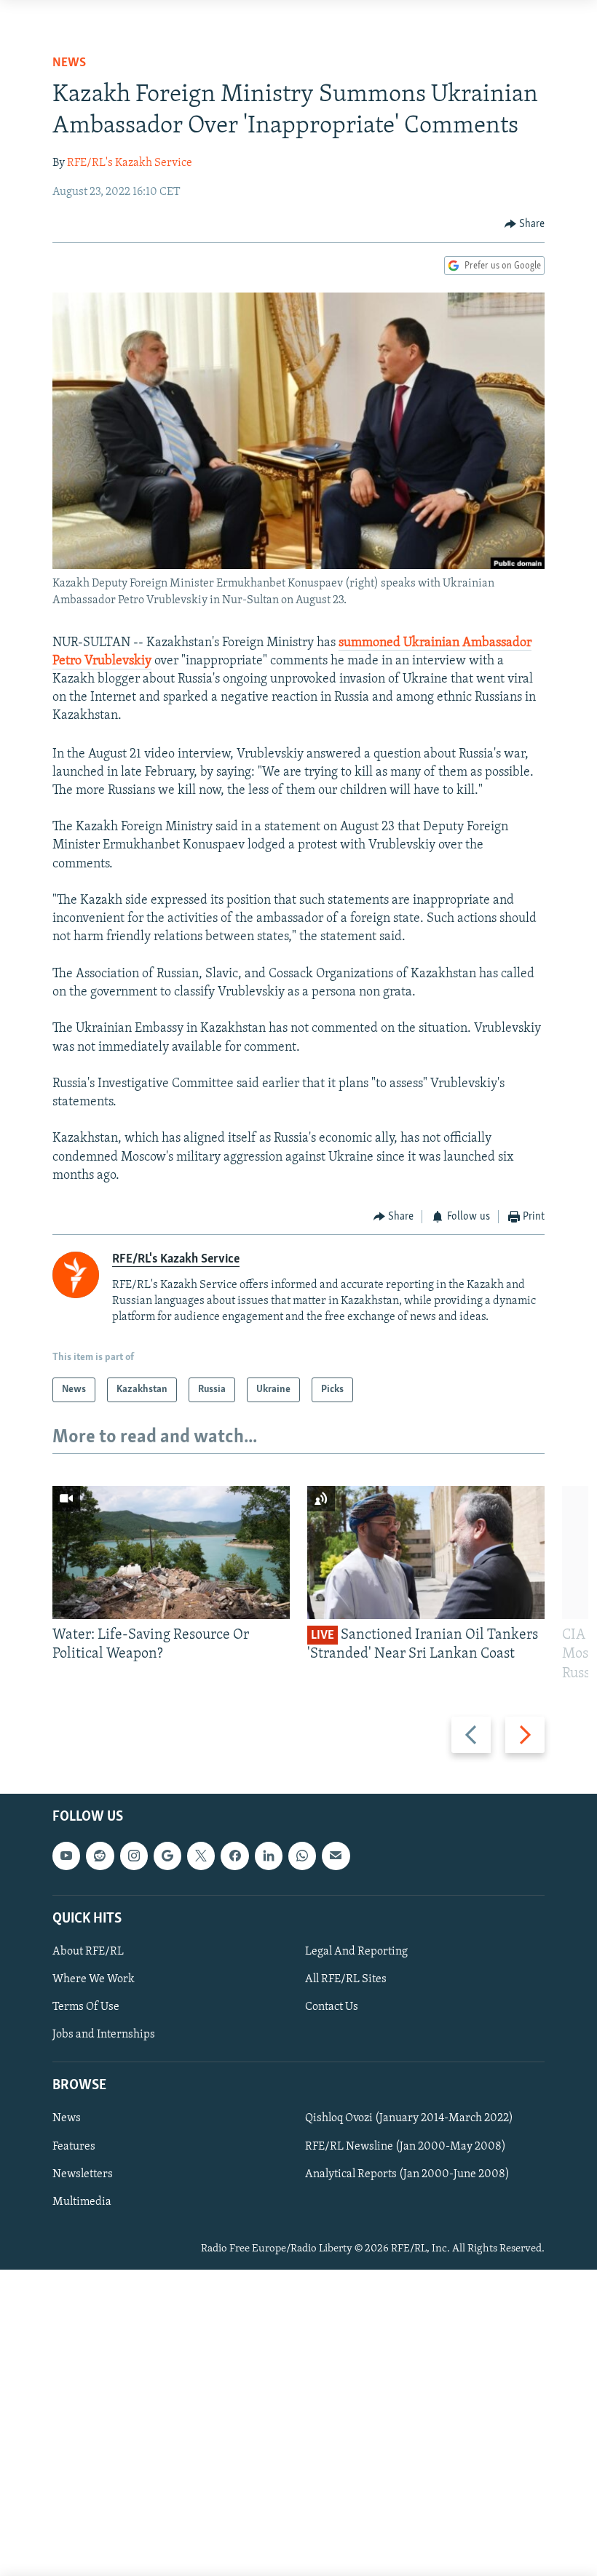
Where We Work (94, 1979)
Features (74, 2147)
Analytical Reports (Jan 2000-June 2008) (407, 2174)
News (69, 63)
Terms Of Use (86, 2007)
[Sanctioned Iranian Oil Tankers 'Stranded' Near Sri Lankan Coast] (426, 1553)
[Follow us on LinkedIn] (269, 1856)
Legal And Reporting (356, 1952)
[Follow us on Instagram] (134, 1856)
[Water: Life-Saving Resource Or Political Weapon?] (171, 1553)
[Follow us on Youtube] (66, 1856)
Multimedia (82, 2202)
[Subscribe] (336, 1856)
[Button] (525, 224)
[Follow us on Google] (167, 1856)
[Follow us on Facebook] (234, 1856)
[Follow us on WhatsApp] (302, 1856)
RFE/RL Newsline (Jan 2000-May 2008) (406, 2147)
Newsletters (83, 2174)
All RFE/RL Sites (346, 1979)
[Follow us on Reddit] (100, 1856)
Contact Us (332, 2007)
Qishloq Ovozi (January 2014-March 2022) (409, 2119)
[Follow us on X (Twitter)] (201, 1856)
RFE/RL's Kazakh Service (130, 163)
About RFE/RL (88, 1952)
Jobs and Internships (104, 2035)
